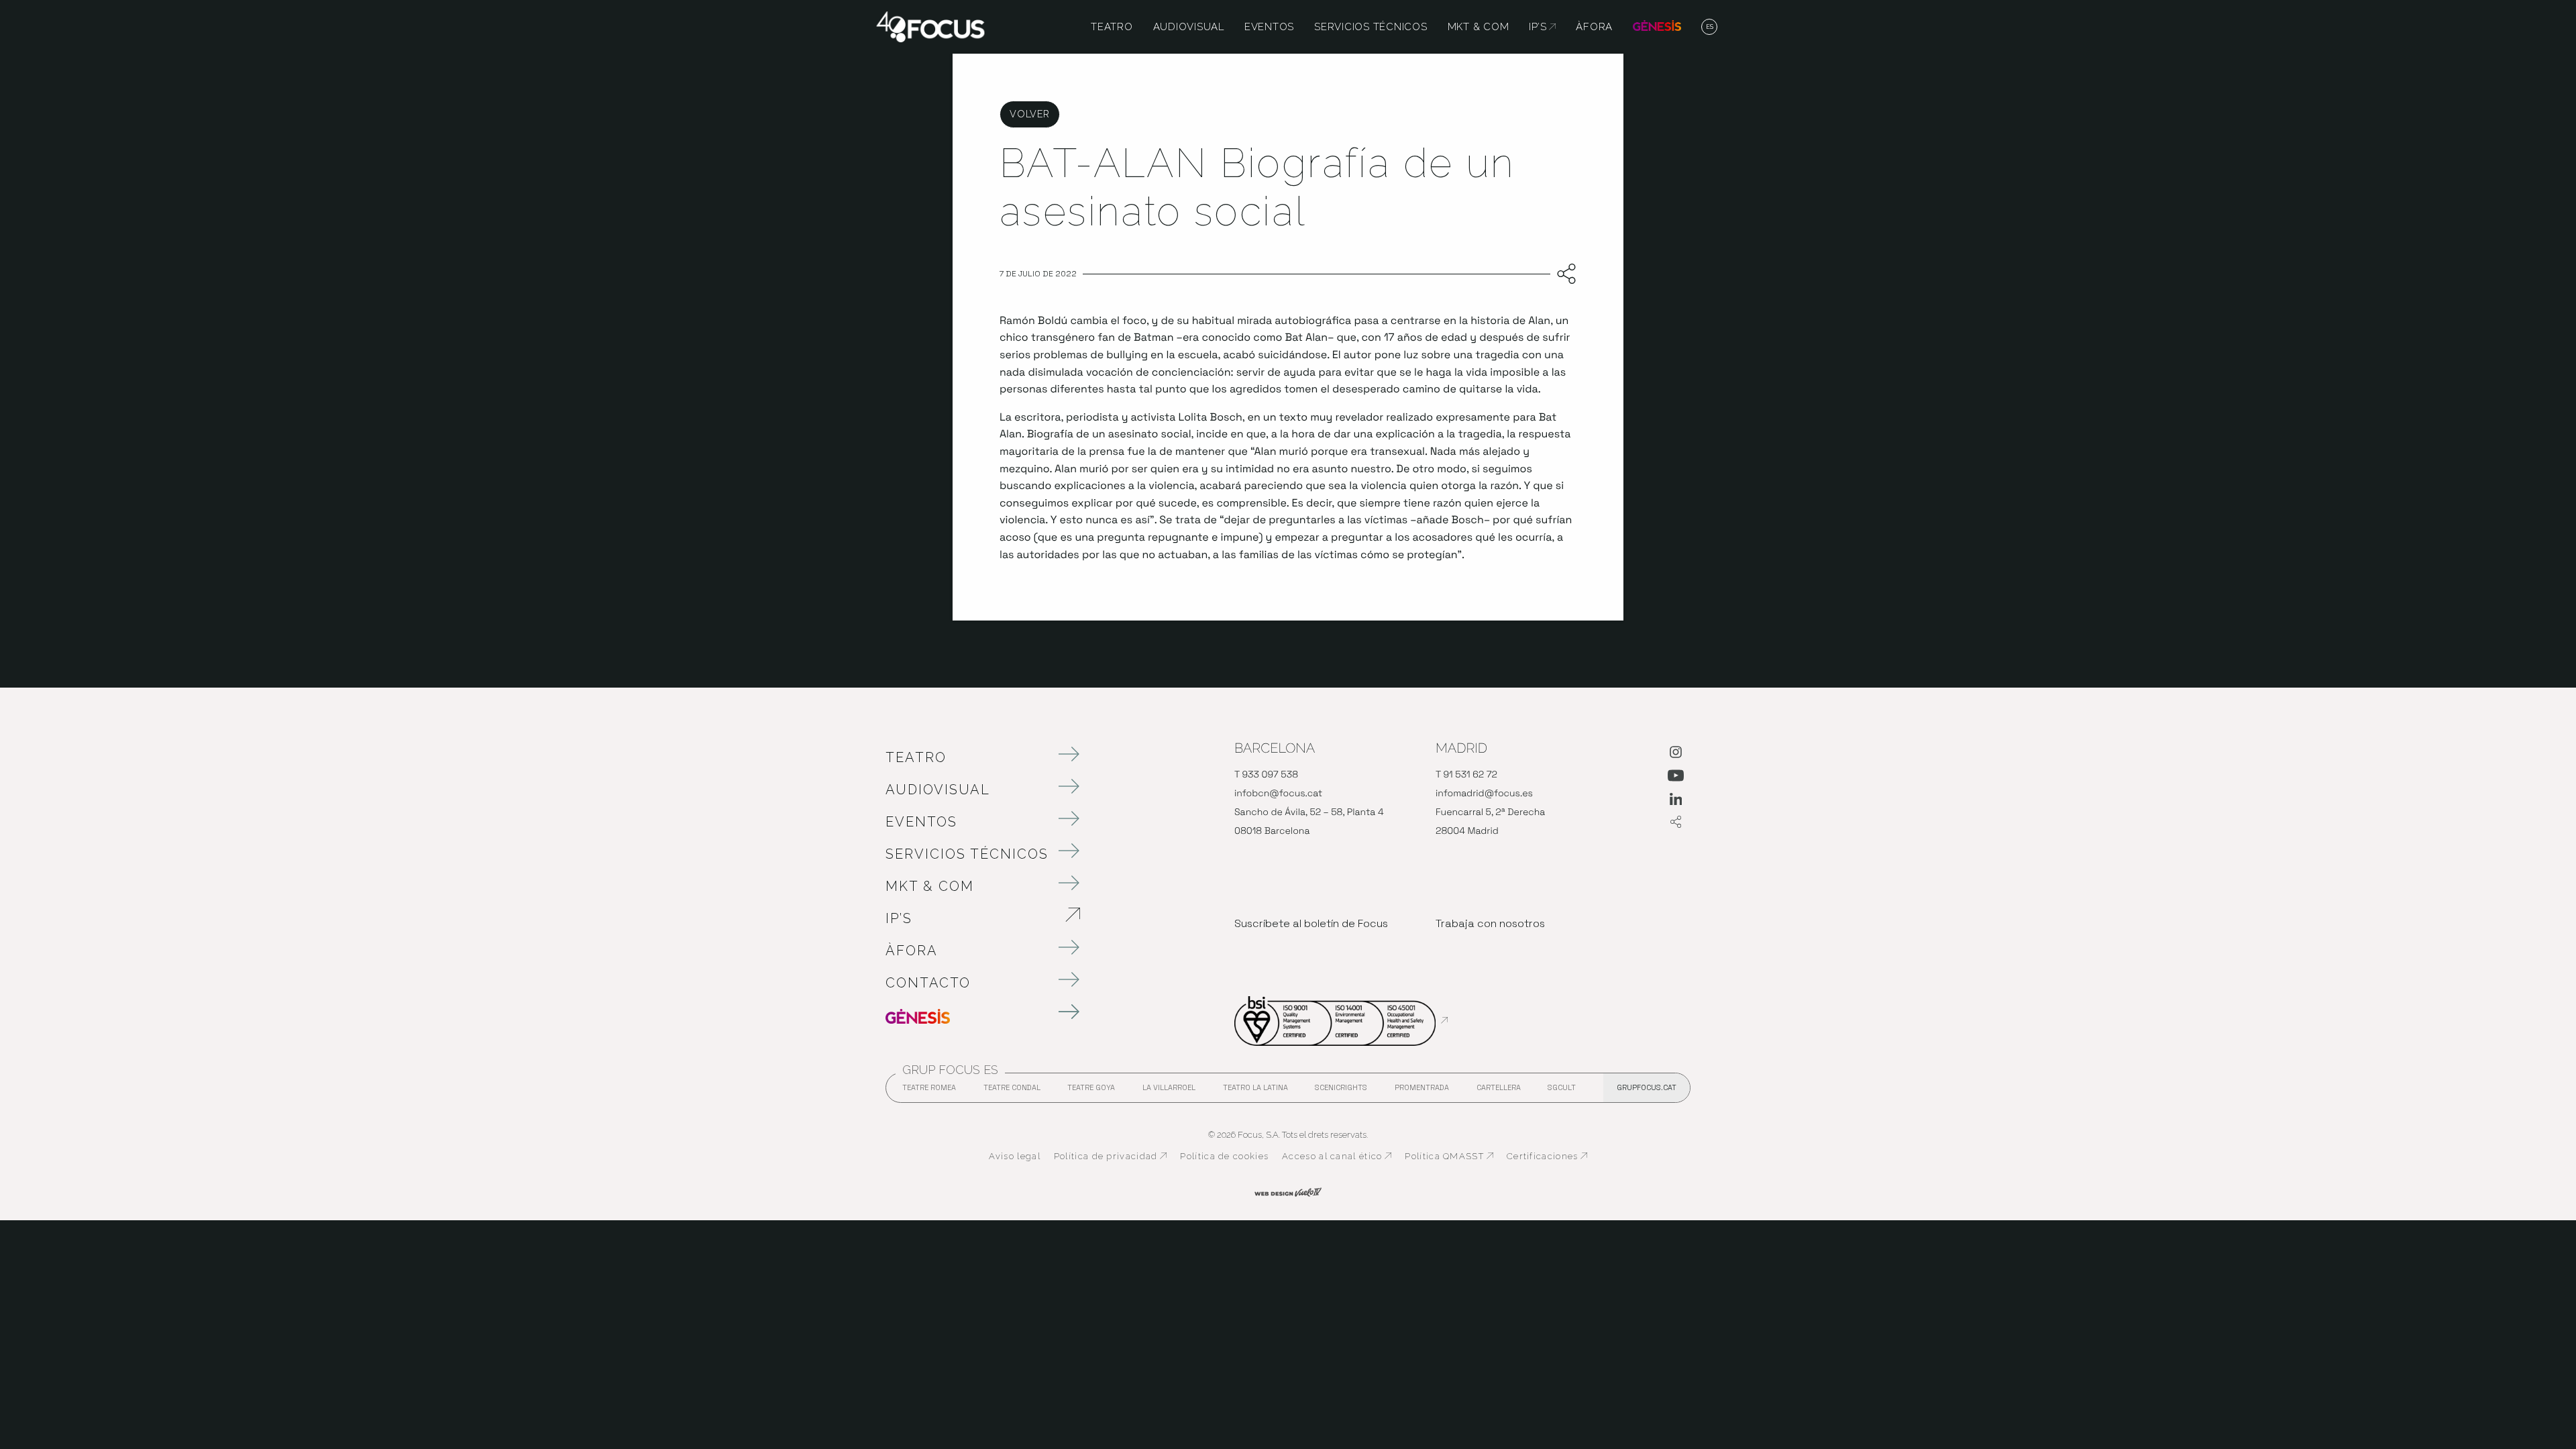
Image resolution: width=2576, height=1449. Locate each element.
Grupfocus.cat (1647, 1087)
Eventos (921, 822)
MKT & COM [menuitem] (1479, 27)
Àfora (912, 951)
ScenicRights (1341, 1091)
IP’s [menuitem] (1542, 27)
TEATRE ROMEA (929, 1091)
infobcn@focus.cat (1278, 794)
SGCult (1562, 1087)
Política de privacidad (1111, 1157)
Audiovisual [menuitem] (1189, 27)
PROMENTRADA (1422, 1091)
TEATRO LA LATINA (1255, 1091)
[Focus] (930, 26)
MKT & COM (930, 886)
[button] (1710, 28)
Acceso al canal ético (1337, 1157)
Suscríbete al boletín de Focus (1311, 923)
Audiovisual (938, 790)
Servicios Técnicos (967, 854)
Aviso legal (1015, 1156)
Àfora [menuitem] (1594, 27)
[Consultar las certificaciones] (1341, 1020)
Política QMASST (1449, 1157)
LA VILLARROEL (1169, 1091)
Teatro (916, 757)
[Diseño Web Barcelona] (1288, 1191)
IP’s (969, 918)
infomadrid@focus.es (1484, 794)
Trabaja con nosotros (1490, 923)
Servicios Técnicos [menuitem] (1371, 27)
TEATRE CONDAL (1012, 1091)
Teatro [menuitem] (1112, 27)
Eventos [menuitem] (1269, 27)
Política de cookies (1224, 1156)
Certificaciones (1547, 1157)
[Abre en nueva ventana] (1676, 755)
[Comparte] (1563, 274)
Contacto (928, 983)
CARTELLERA (1499, 1091)
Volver (1029, 114)
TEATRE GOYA (1091, 1091)
